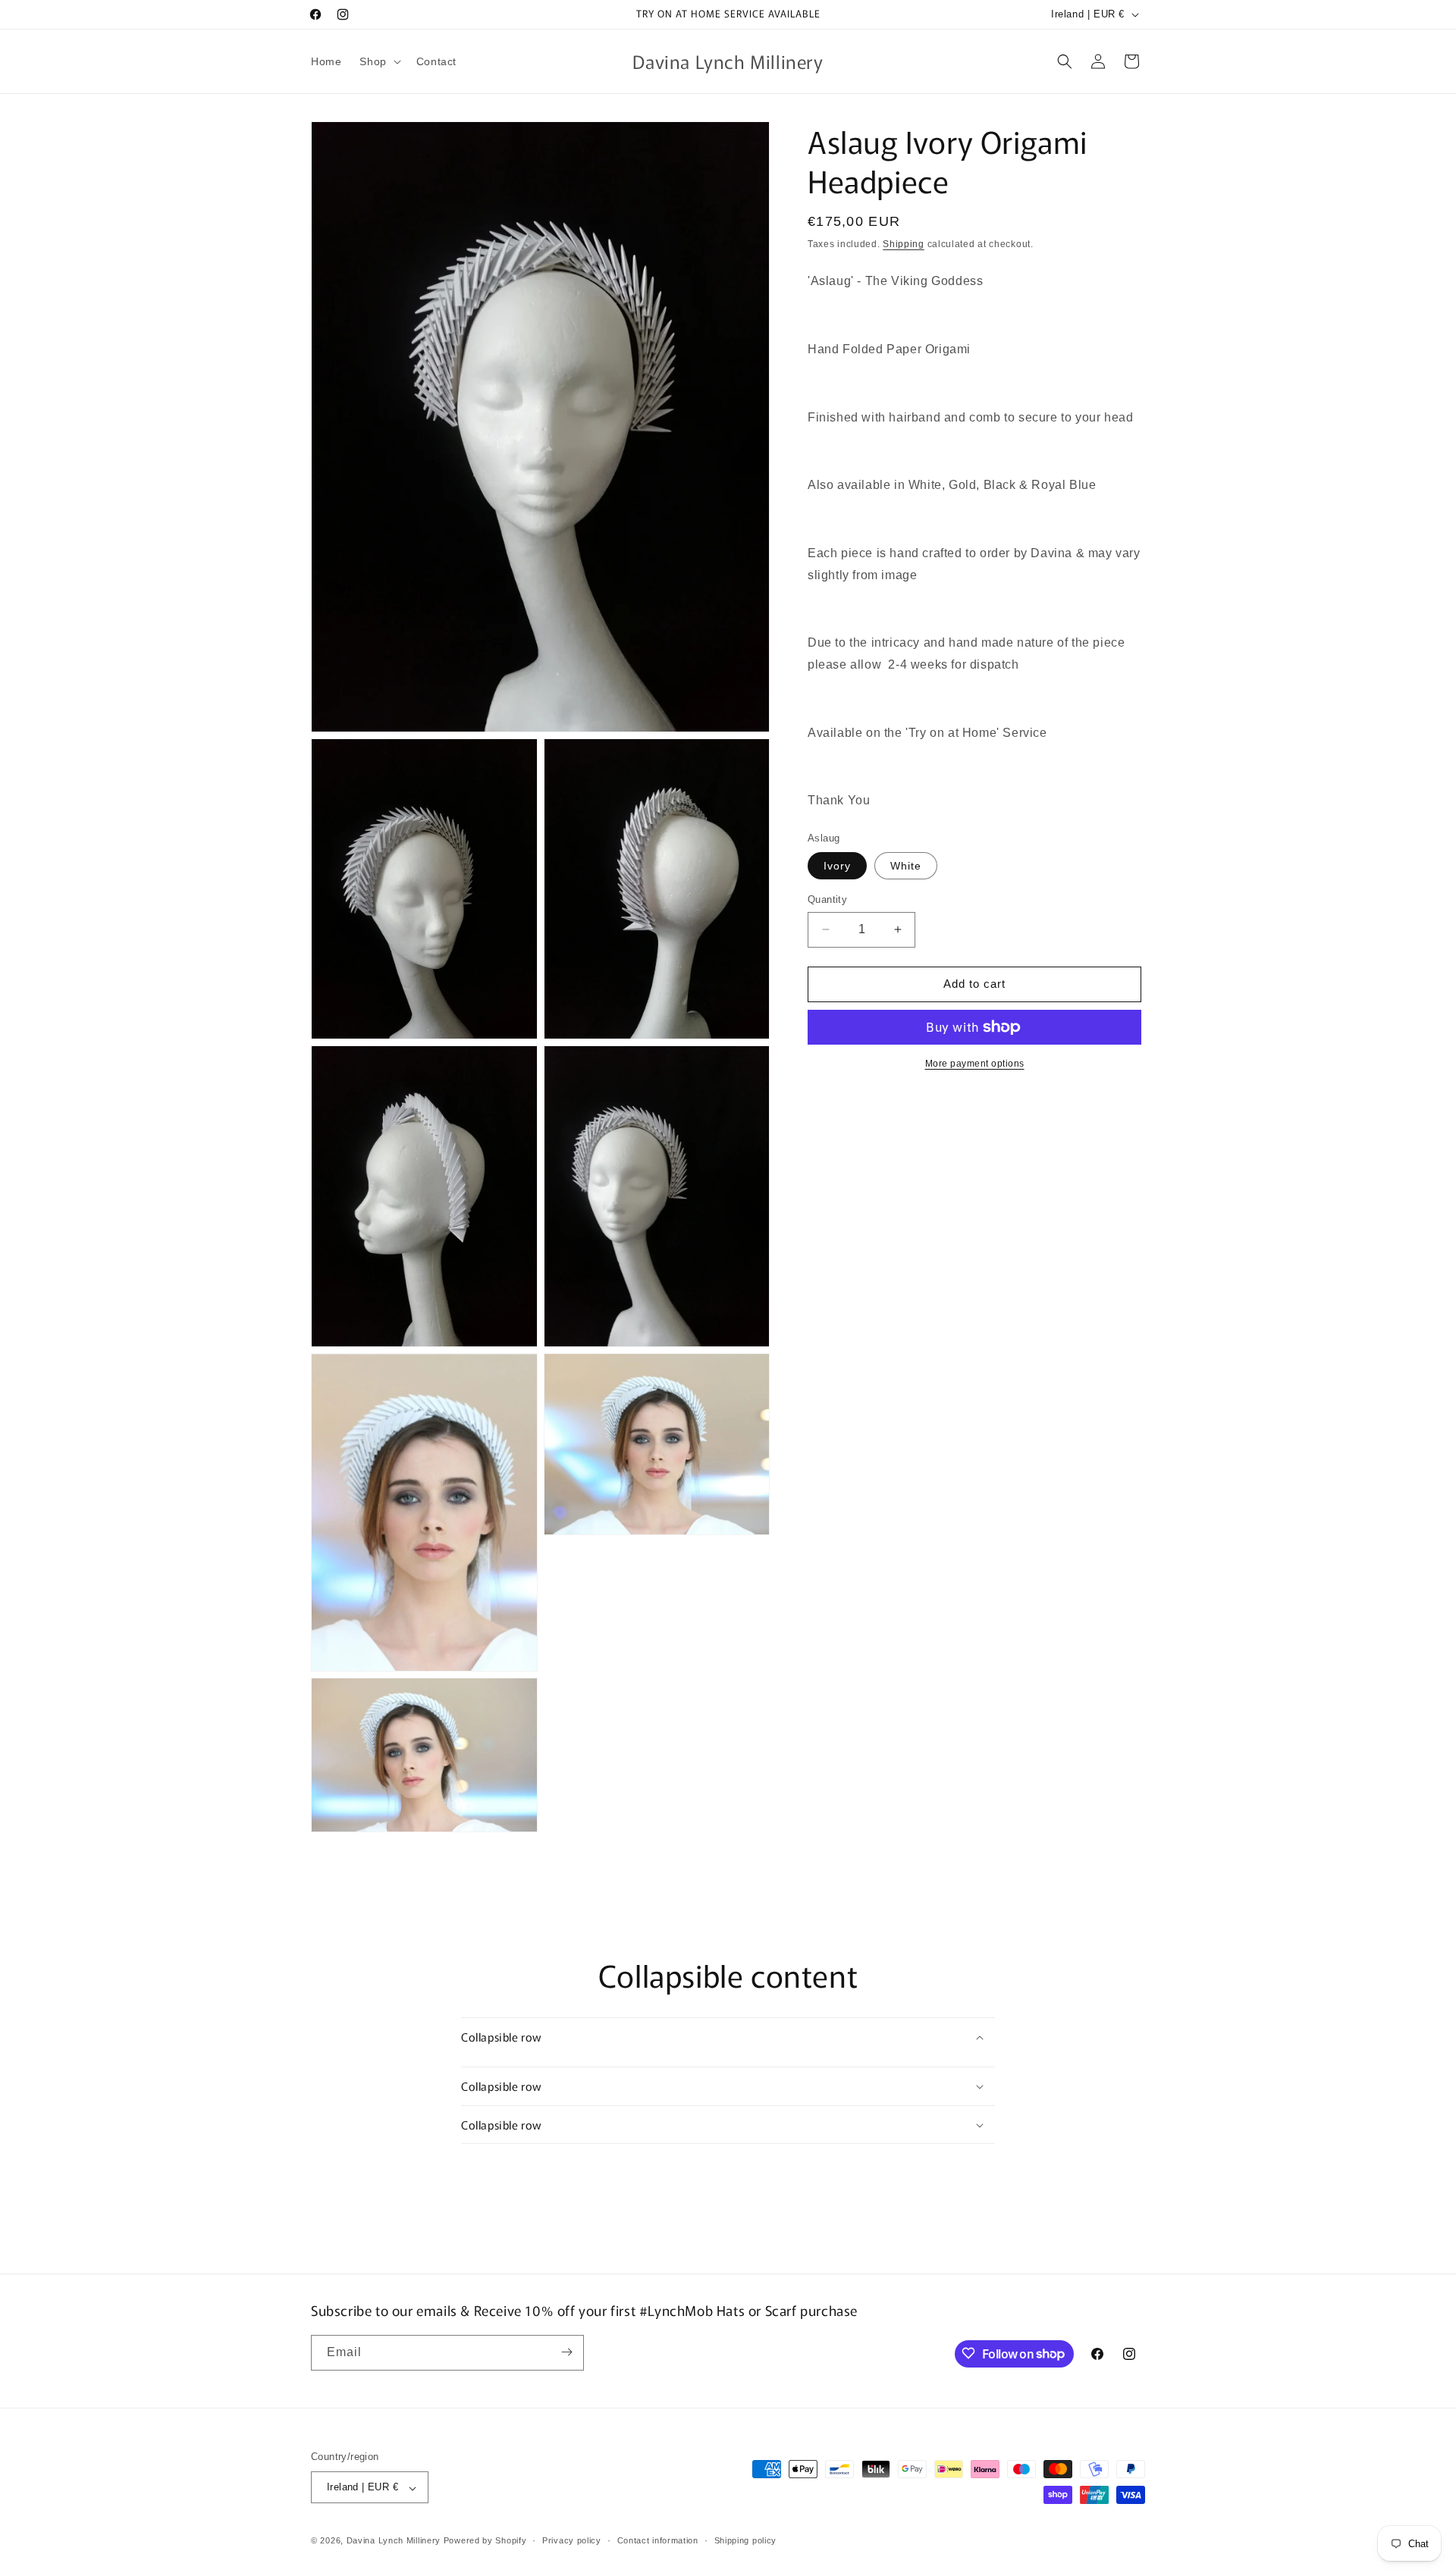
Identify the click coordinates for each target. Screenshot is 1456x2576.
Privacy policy (572, 2540)
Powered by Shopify (485, 2541)
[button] (378, 61)
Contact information (658, 2540)
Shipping (904, 244)
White (906, 866)
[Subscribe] (566, 2352)
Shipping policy (746, 2540)
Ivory (837, 866)
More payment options (975, 1064)
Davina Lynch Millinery (394, 2541)
